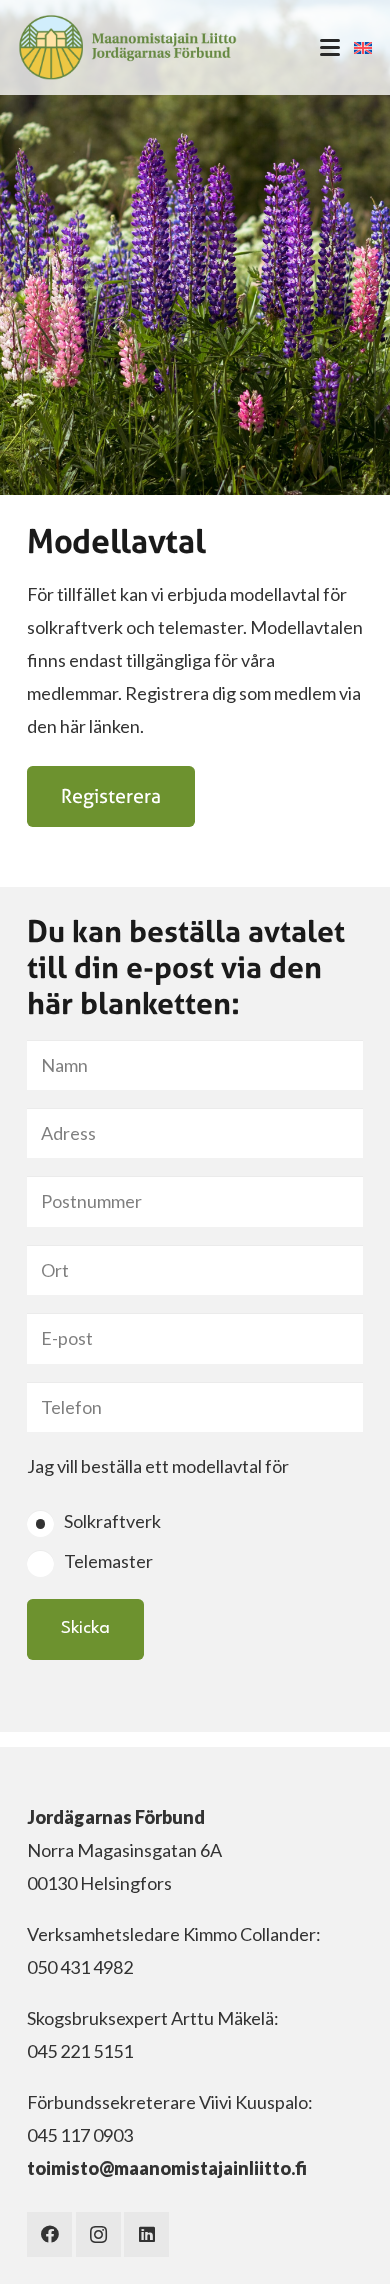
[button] (329, 48)
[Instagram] (98, 2234)
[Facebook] (49, 2234)
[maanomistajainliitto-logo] (127, 47)
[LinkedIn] (146, 2234)
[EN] (363, 48)
